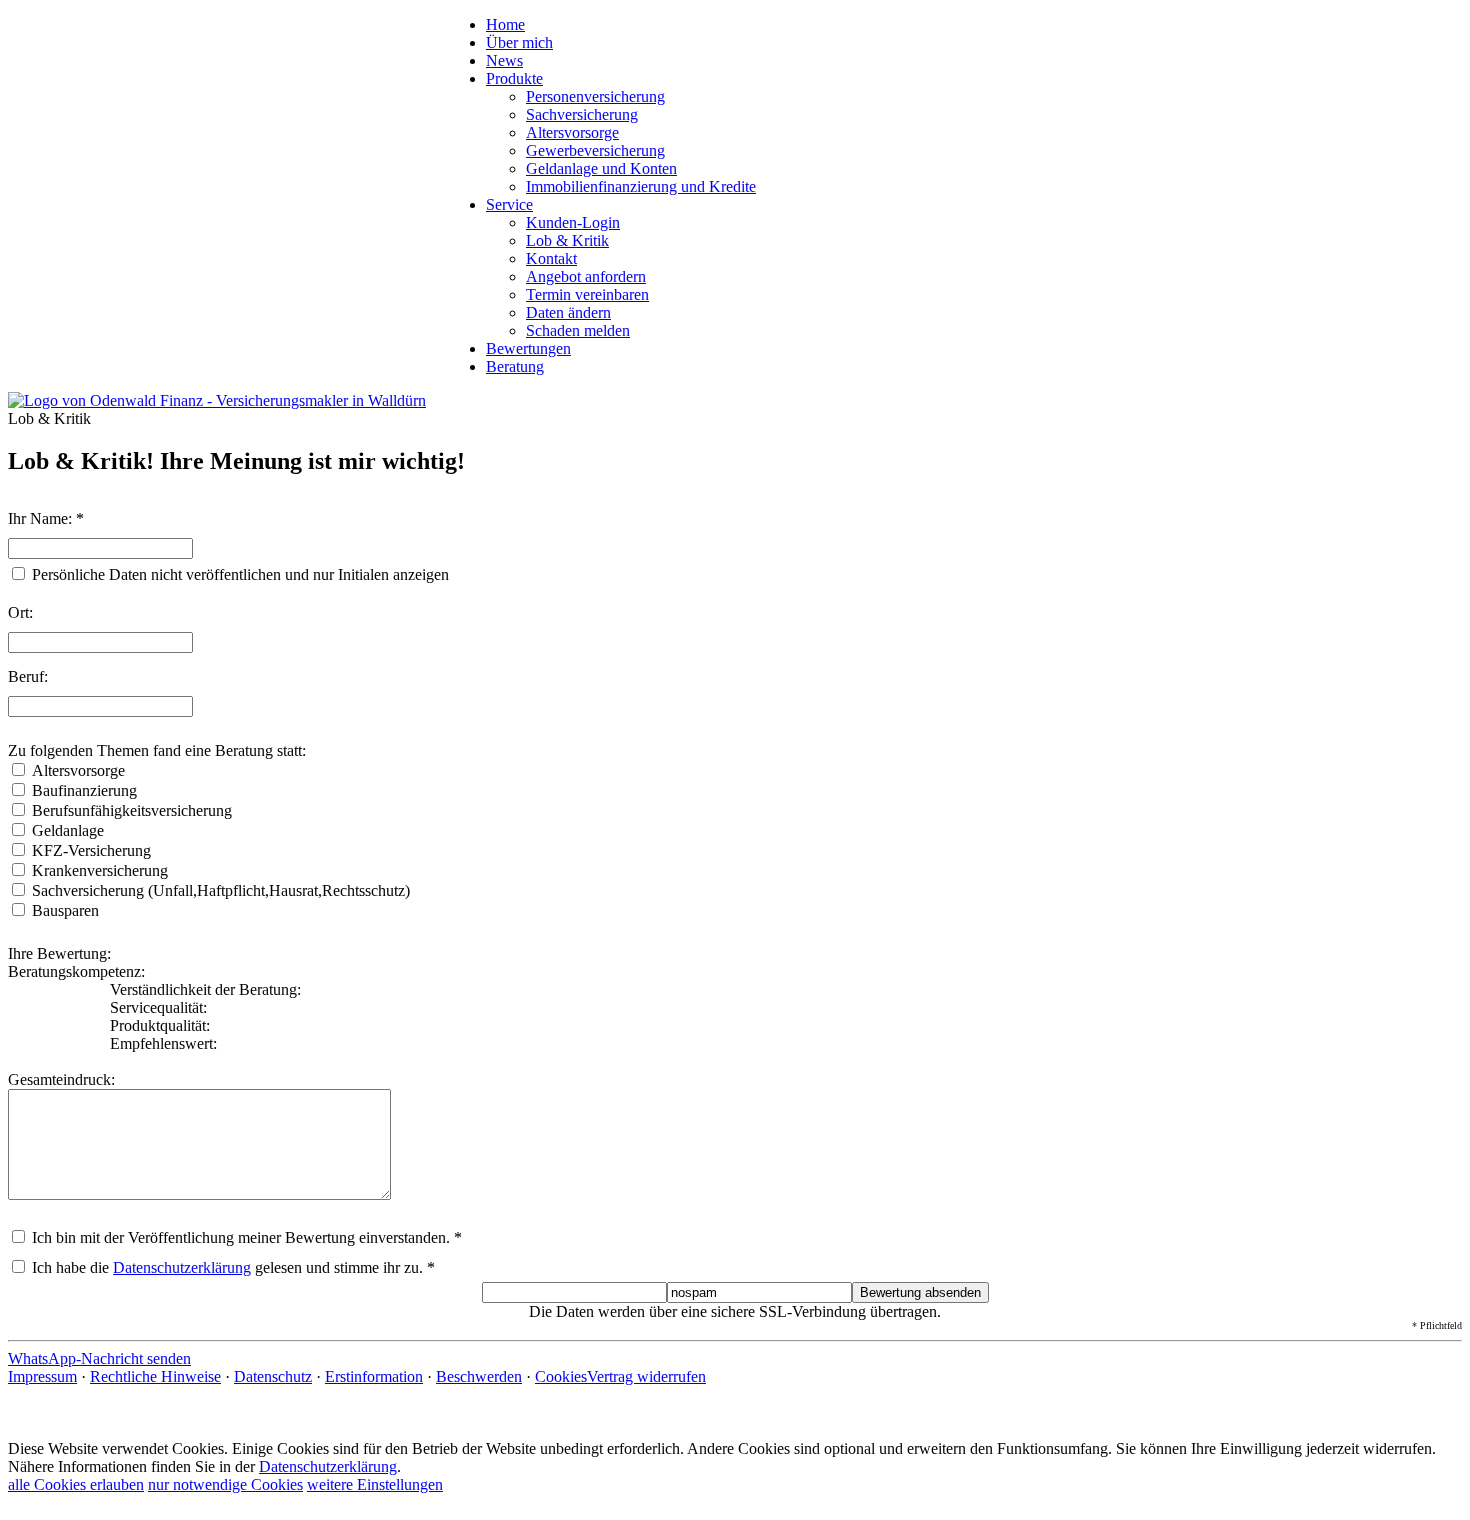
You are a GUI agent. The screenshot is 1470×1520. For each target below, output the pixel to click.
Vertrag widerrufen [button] (646, 1376)
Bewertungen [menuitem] (528, 348)
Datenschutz (273, 1376)
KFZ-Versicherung (91, 850)
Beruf (26, 676)
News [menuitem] (504, 60)
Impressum (42, 1376)
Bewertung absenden (920, 1292)
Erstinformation (374, 1376)
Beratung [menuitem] (515, 366)
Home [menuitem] (505, 24)
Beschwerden (479, 1376)
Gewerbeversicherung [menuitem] (595, 150)
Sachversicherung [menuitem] (582, 114)
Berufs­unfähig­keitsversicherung (132, 810)
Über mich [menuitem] (519, 42)
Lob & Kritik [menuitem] (567, 240)
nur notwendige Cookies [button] (225, 1484)
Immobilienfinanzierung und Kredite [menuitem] (641, 186)
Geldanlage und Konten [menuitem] (601, 168)
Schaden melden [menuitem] (578, 330)
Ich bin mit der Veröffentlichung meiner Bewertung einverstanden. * (245, 1237)
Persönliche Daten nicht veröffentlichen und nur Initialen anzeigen (240, 574)
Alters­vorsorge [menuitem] (572, 132)
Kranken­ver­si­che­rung (100, 870)
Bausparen (65, 910)
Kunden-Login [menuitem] (573, 222)
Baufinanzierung (84, 790)
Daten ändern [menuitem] (568, 312)
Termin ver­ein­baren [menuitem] (587, 294)
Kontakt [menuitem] (551, 258)
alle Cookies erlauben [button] (76, 1484)
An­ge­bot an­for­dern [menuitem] (586, 276)
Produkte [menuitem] (514, 78)
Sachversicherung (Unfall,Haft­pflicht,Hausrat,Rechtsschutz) (221, 890)
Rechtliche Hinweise (155, 1376)
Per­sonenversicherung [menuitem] (595, 96)
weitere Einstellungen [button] (375, 1484)
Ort (18, 612)
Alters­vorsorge (78, 770)
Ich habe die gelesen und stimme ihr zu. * (231, 1267)
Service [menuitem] (509, 204)
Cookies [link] (561, 1376)
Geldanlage (68, 830)
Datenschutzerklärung (182, 1267)
